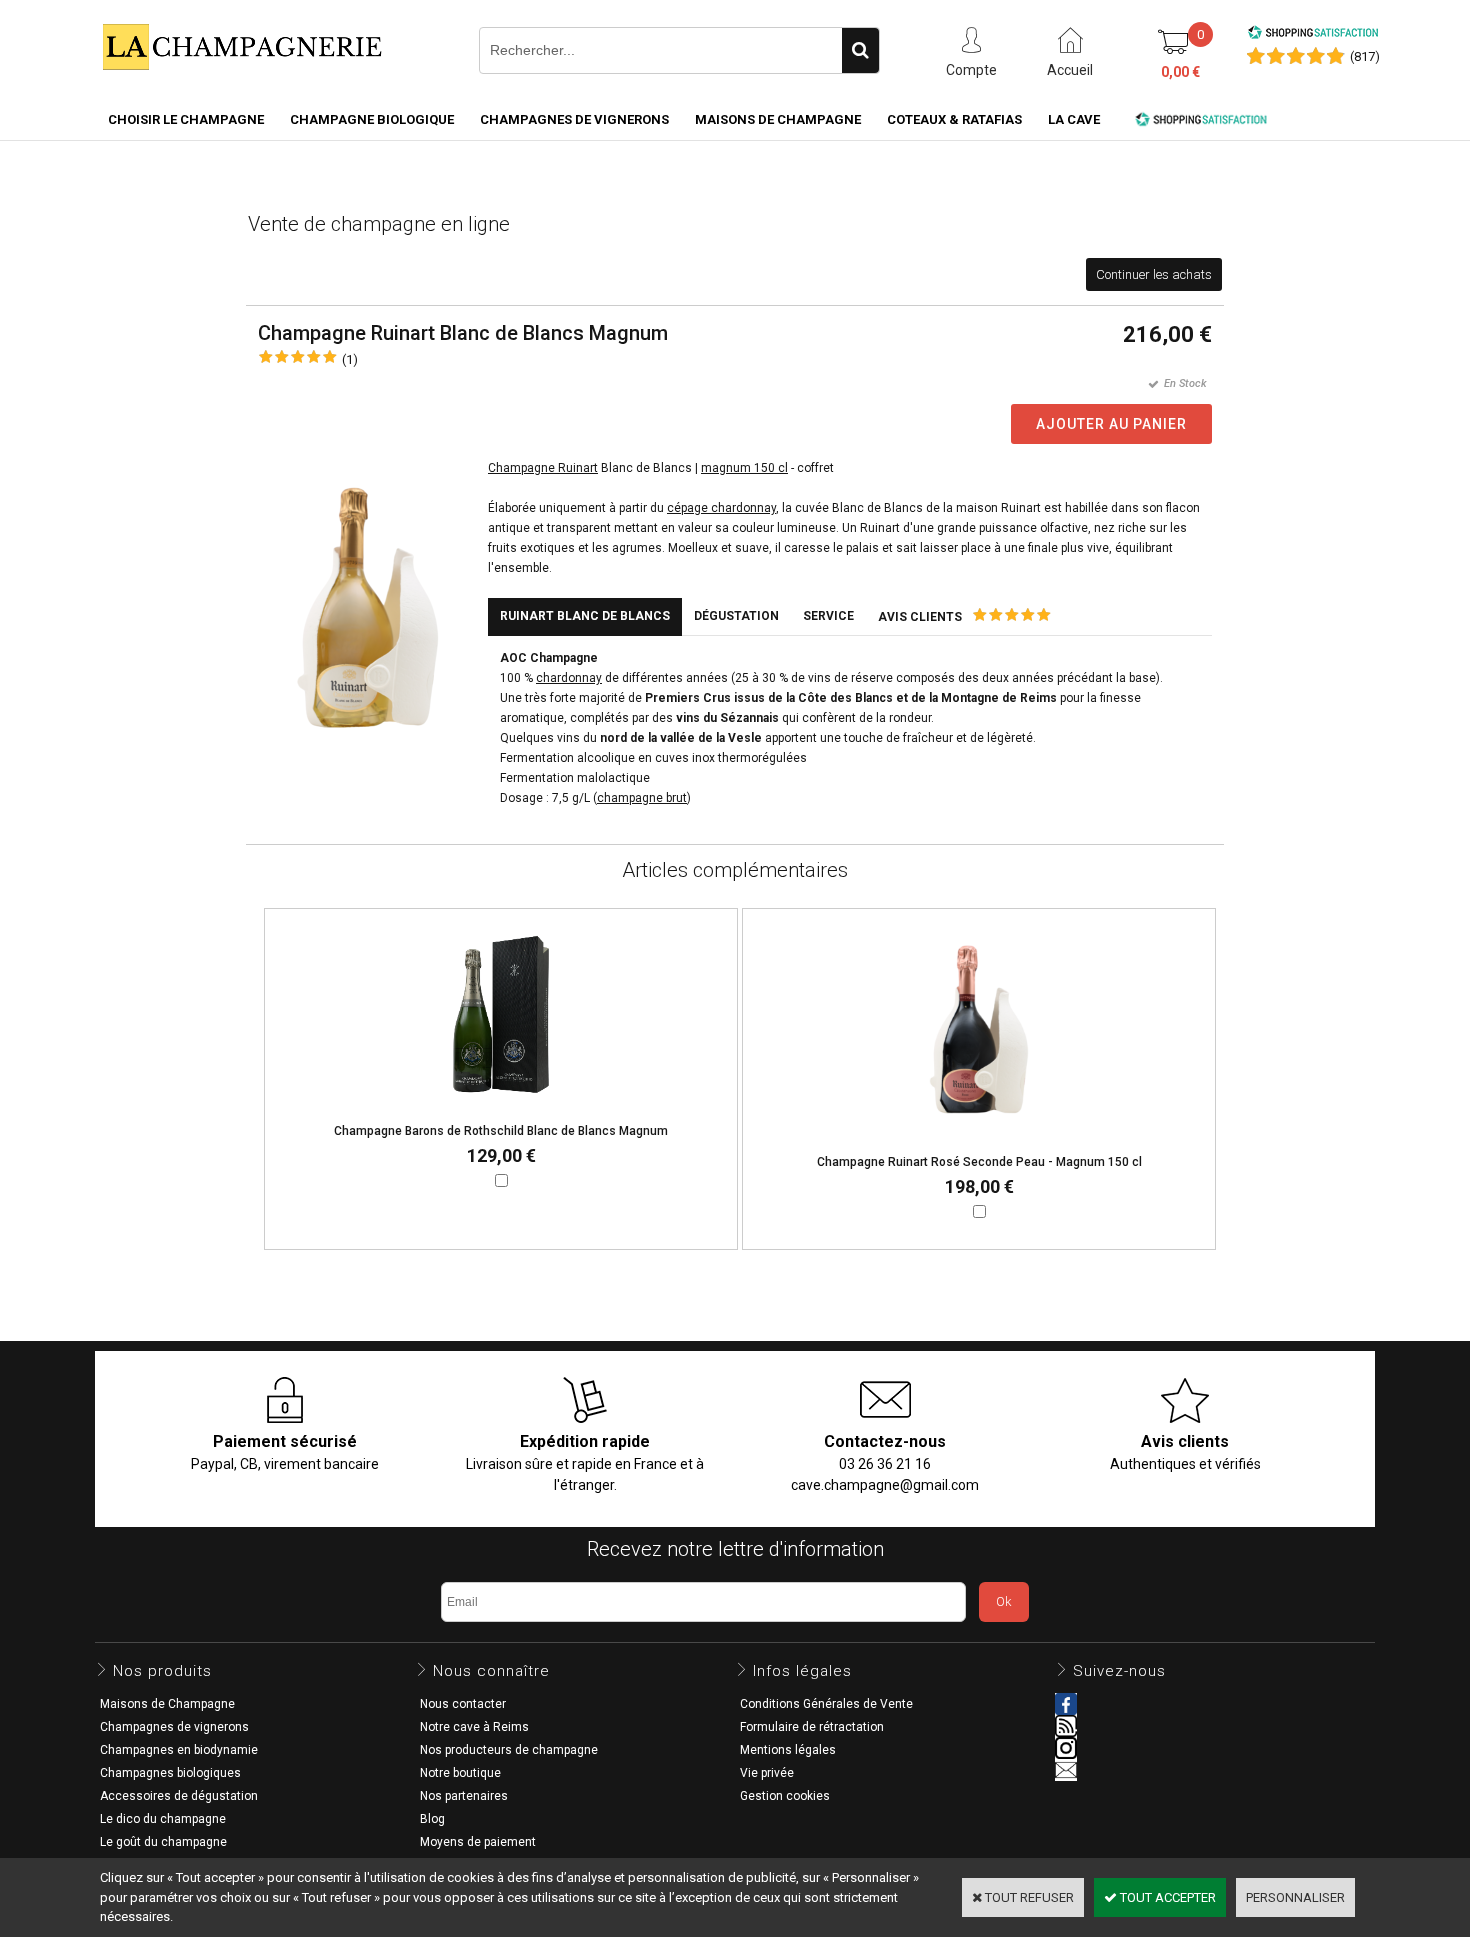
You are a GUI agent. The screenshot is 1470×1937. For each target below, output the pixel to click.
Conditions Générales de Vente (826, 1704)
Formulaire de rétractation (812, 1727)
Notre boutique (460, 1773)
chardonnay (569, 678)
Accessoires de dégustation (179, 1796)
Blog (432, 1819)
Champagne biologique (372, 119)
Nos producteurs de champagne (509, 1750)
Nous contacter (463, 1704)
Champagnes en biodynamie (179, 1750)
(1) (350, 359)
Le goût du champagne (163, 1842)
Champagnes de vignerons (574, 119)
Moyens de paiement (478, 1842)
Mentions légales (788, 1750)
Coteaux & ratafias (954, 119)
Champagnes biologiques (170, 1773)
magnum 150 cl (744, 468)
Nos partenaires (464, 1796)
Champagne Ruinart (543, 468)
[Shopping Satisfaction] (1313, 35)
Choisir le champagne (186, 119)
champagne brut (642, 798)
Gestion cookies (785, 1796)
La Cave (1074, 119)
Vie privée (767, 1773)
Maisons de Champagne (778, 119)
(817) (1365, 56)
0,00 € (1180, 72)
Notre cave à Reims (474, 1727)
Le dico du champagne (163, 1819)
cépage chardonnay (721, 508)
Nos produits (162, 1671)
